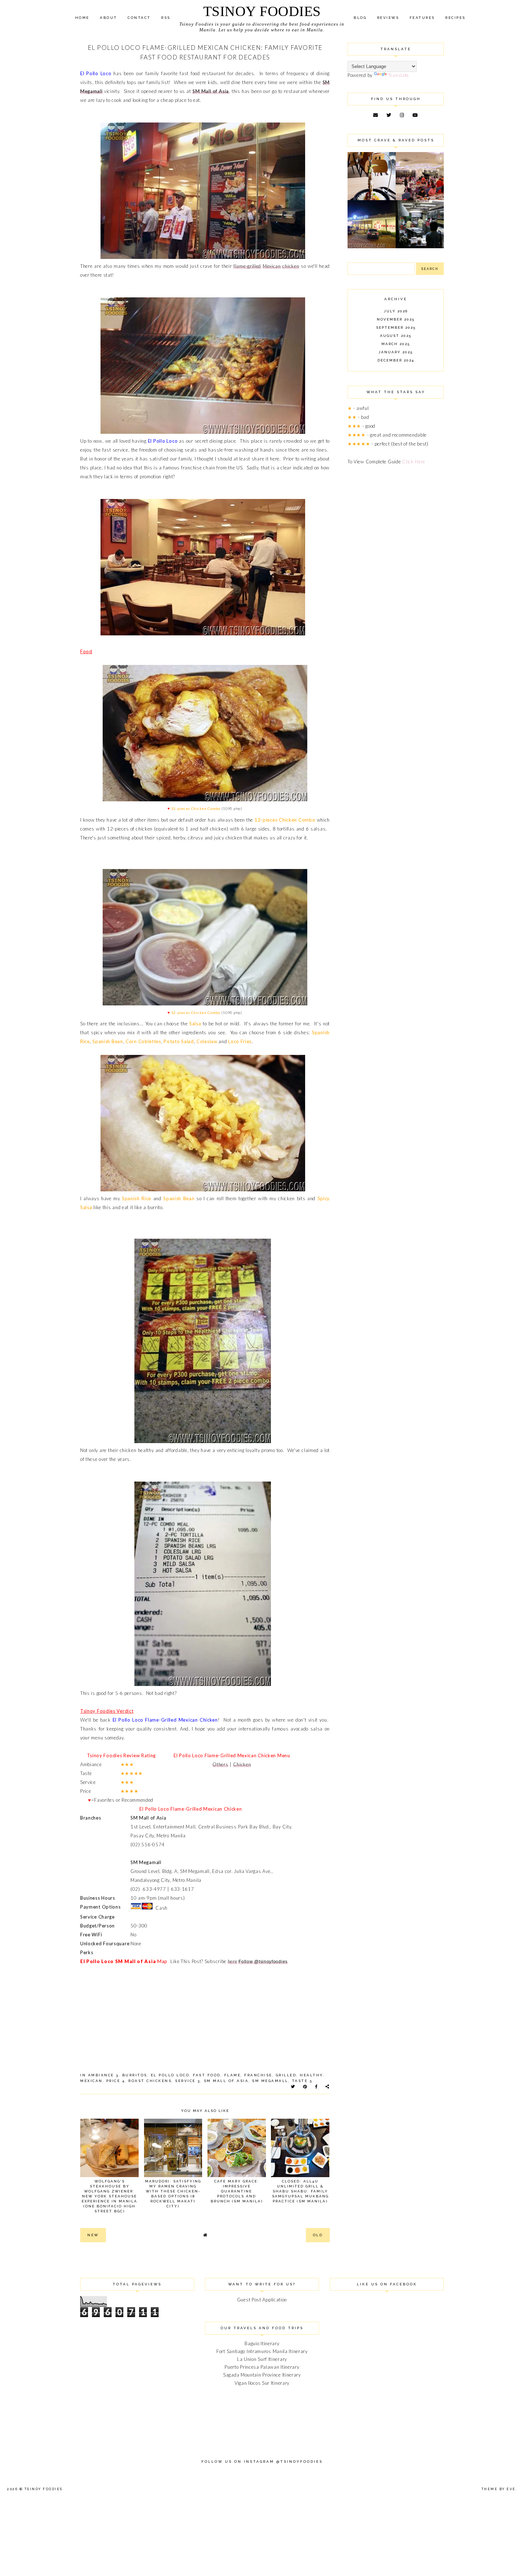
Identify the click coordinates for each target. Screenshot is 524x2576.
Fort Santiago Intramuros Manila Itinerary (262, 2351)
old (318, 2235)
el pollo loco (170, 2075)
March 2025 (396, 344)
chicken (291, 266)
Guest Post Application (262, 2300)
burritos (135, 2075)
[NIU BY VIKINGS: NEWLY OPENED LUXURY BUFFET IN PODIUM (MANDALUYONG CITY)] (420, 198)
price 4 (116, 2081)
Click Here (414, 462)
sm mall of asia (226, 2081)
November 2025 (396, 319)
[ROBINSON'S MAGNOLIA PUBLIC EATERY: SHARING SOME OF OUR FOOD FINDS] (372, 198)
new (93, 2235)
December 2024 (396, 360)
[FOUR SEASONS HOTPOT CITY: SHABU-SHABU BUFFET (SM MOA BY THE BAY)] (372, 246)
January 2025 (396, 352)
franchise (258, 2075)
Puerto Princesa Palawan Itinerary (262, 2367)
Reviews (388, 18)
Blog (360, 18)
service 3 (188, 2081)
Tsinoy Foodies (262, 11)
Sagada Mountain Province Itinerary (262, 2375)
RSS (166, 18)
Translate (399, 75)
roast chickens (150, 2081)
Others (220, 1764)
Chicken (242, 1764)
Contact (139, 18)
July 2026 (396, 311)
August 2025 (396, 336)
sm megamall (270, 2081)
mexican (91, 2081)
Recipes (455, 18)
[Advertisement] (396, 587)
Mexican (272, 266)
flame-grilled (247, 266)
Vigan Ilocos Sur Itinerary (262, 2383)
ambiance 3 (103, 2075)
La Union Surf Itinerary (262, 2359)
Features (422, 18)
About (109, 18)
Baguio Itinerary (262, 2343)
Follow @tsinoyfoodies (263, 1962)
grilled (286, 2075)
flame (233, 2075)
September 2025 (396, 327)
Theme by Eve (499, 2489)
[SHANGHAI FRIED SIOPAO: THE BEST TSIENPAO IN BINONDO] (420, 246)
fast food (207, 2075)
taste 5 (302, 2081)
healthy (311, 2075)
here (233, 1961)
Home (82, 18)
